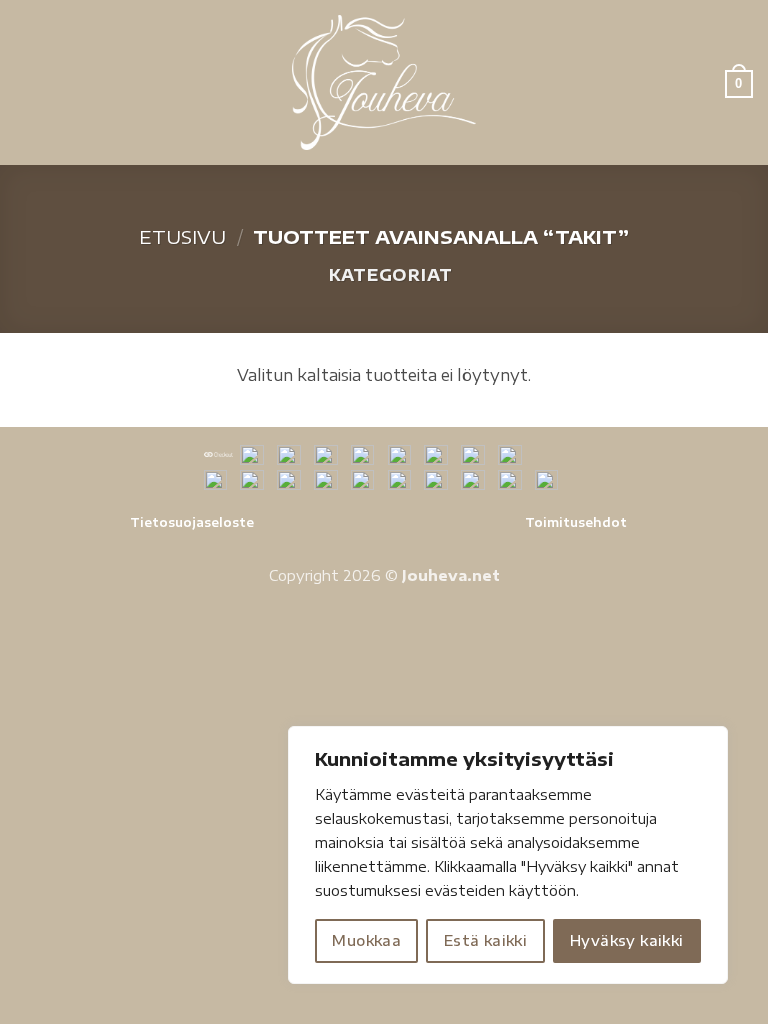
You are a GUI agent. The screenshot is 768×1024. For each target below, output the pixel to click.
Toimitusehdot (576, 522)
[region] (508, 855)
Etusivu (182, 236)
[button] (27, 82)
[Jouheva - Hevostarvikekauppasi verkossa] (384, 82)
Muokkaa (366, 940)
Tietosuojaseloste (192, 522)
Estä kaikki (486, 940)
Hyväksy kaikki (627, 940)
